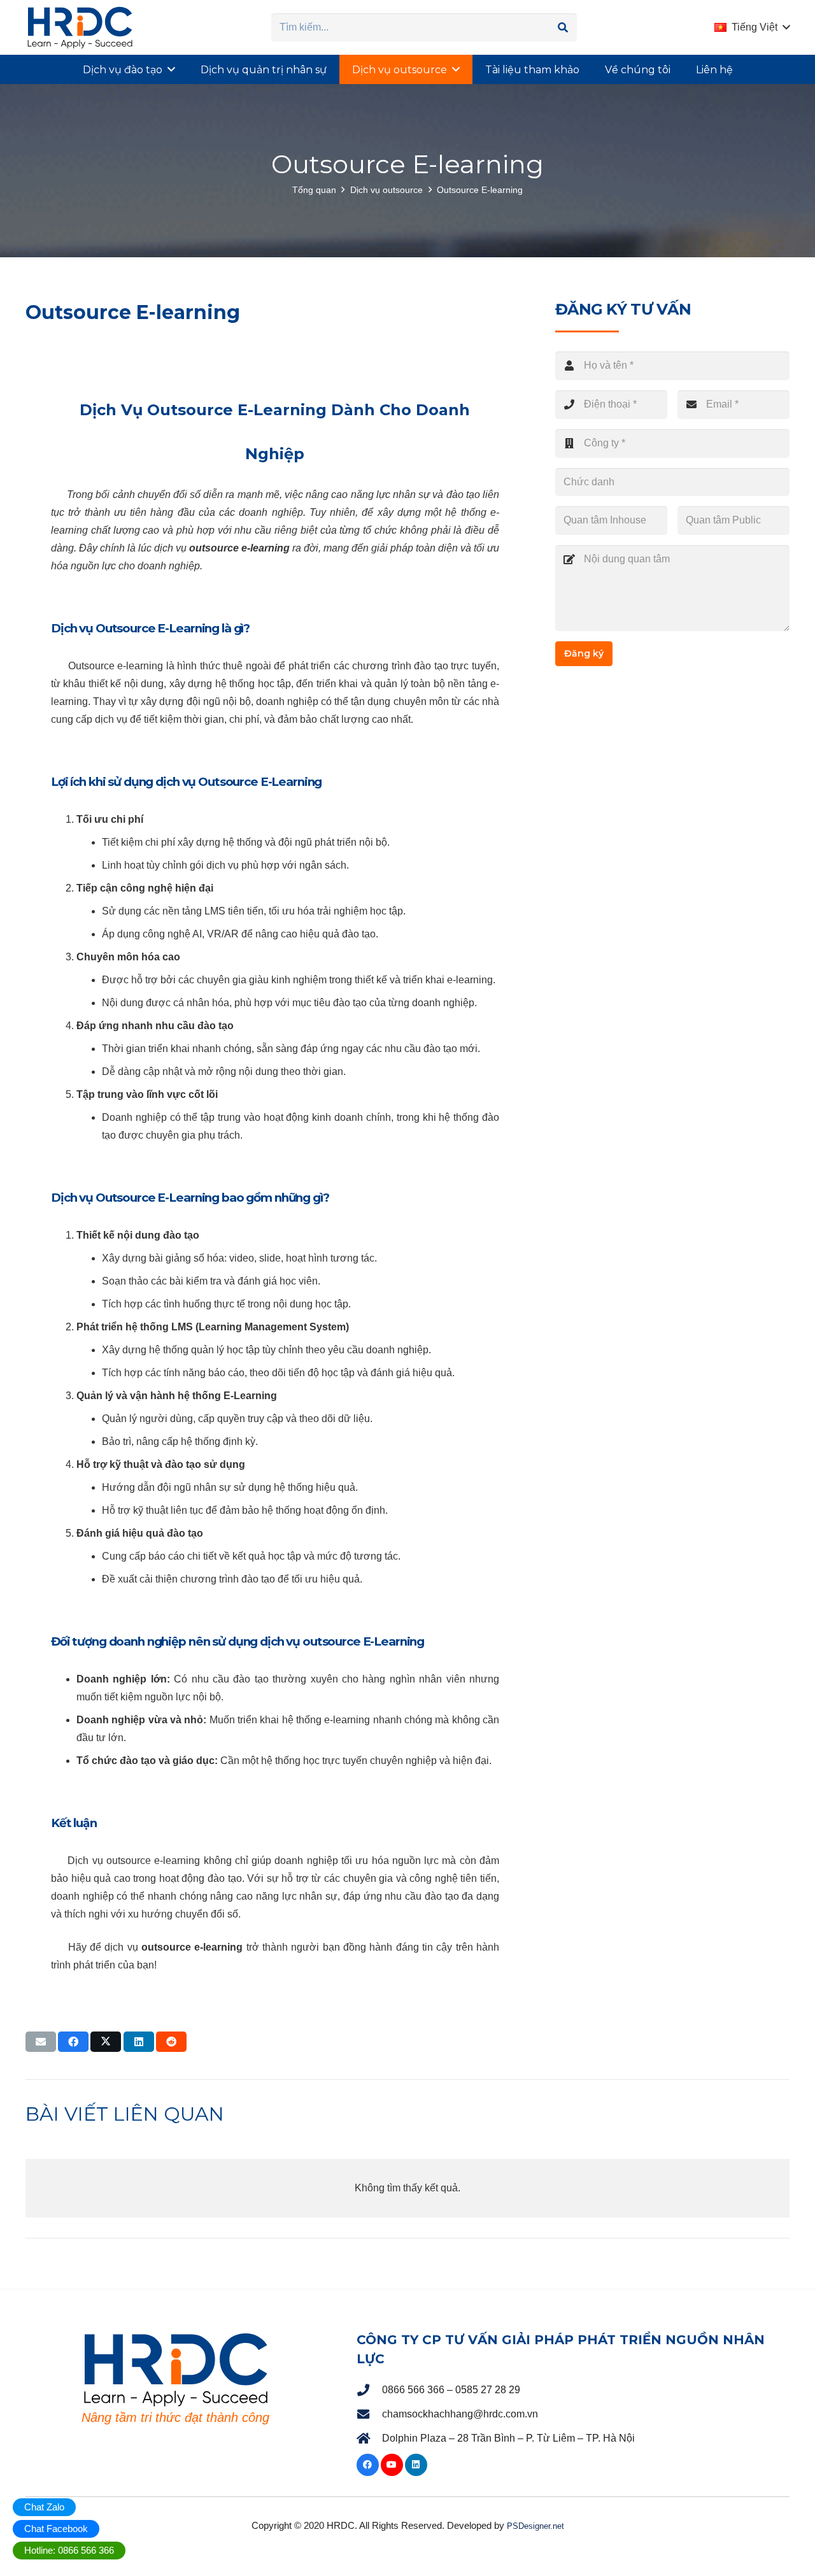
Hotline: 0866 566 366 (69, 2550)
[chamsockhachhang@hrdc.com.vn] (369, 2415)
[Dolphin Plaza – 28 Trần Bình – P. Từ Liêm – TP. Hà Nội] (369, 2439)
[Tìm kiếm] (563, 28)
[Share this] (73, 2042)
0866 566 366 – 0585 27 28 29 (451, 2390)
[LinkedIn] (416, 2465)
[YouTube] (392, 2465)
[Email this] (41, 2042)
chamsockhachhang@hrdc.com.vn (460, 2414)
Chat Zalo (44, 2507)
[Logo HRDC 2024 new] (80, 27)
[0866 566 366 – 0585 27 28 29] (369, 2390)
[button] (752, 27)
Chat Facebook (56, 2529)
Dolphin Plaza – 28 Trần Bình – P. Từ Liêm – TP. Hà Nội (508, 2438)
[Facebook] (368, 2465)
